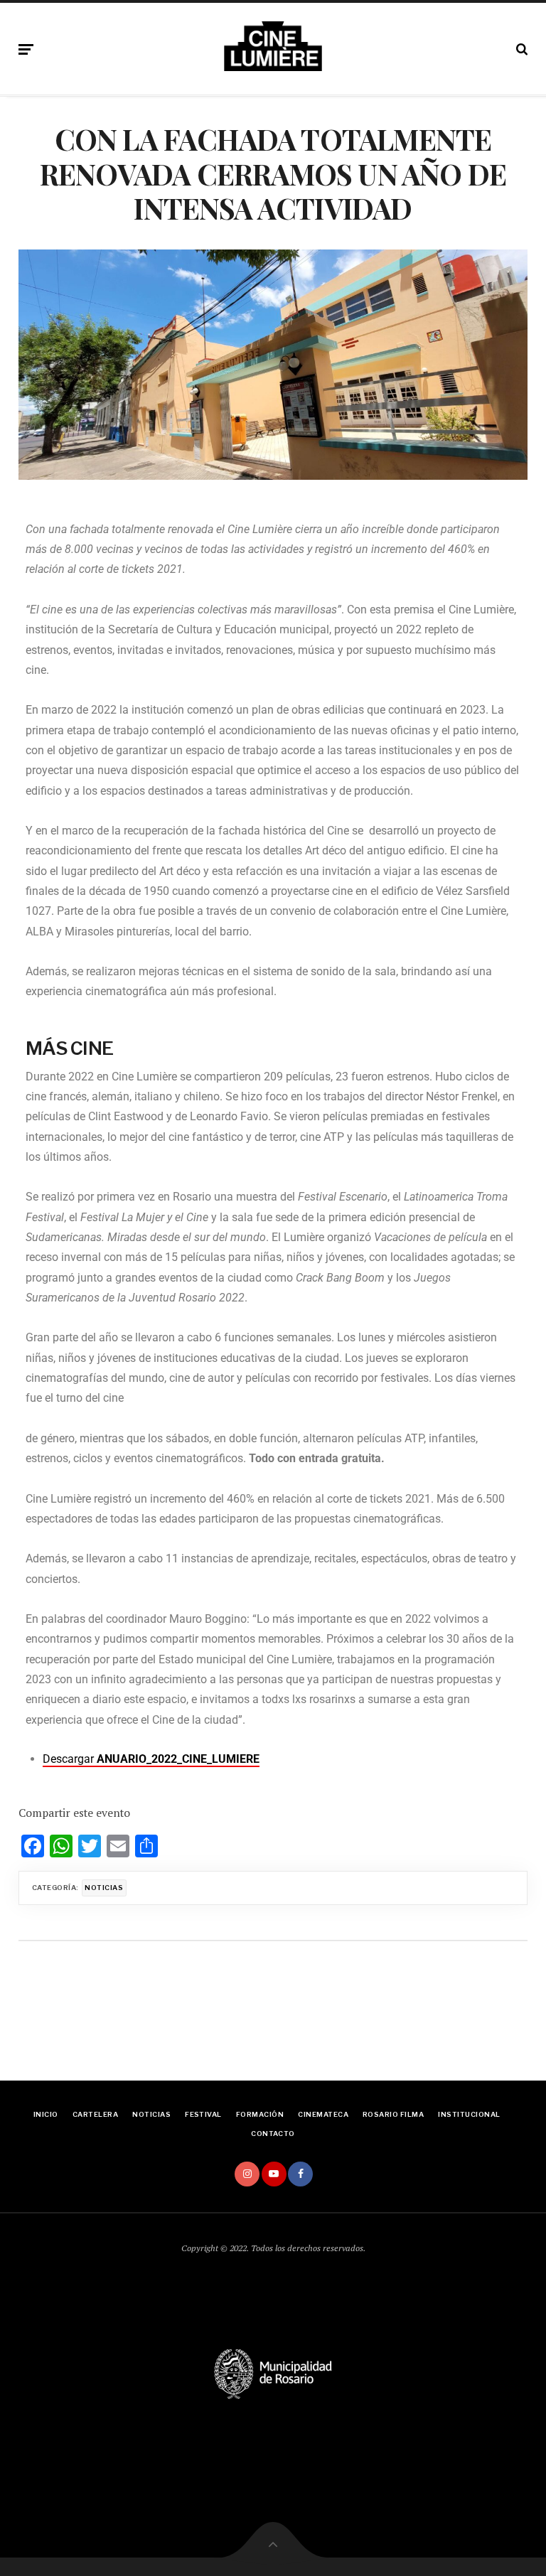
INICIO (46, 2114)
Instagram (247, 2174)
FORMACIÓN (260, 2114)
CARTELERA (95, 2114)
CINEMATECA (323, 2114)
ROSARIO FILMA (393, 2114)
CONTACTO (273, 2134)
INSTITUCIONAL (469, 2114)
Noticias (104, 1888)
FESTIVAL (203, 2114)
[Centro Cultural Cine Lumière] (273, 46)
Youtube (274, 2174)
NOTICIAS (151, 2114)
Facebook (300, 2174)
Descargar (151, 1759)
